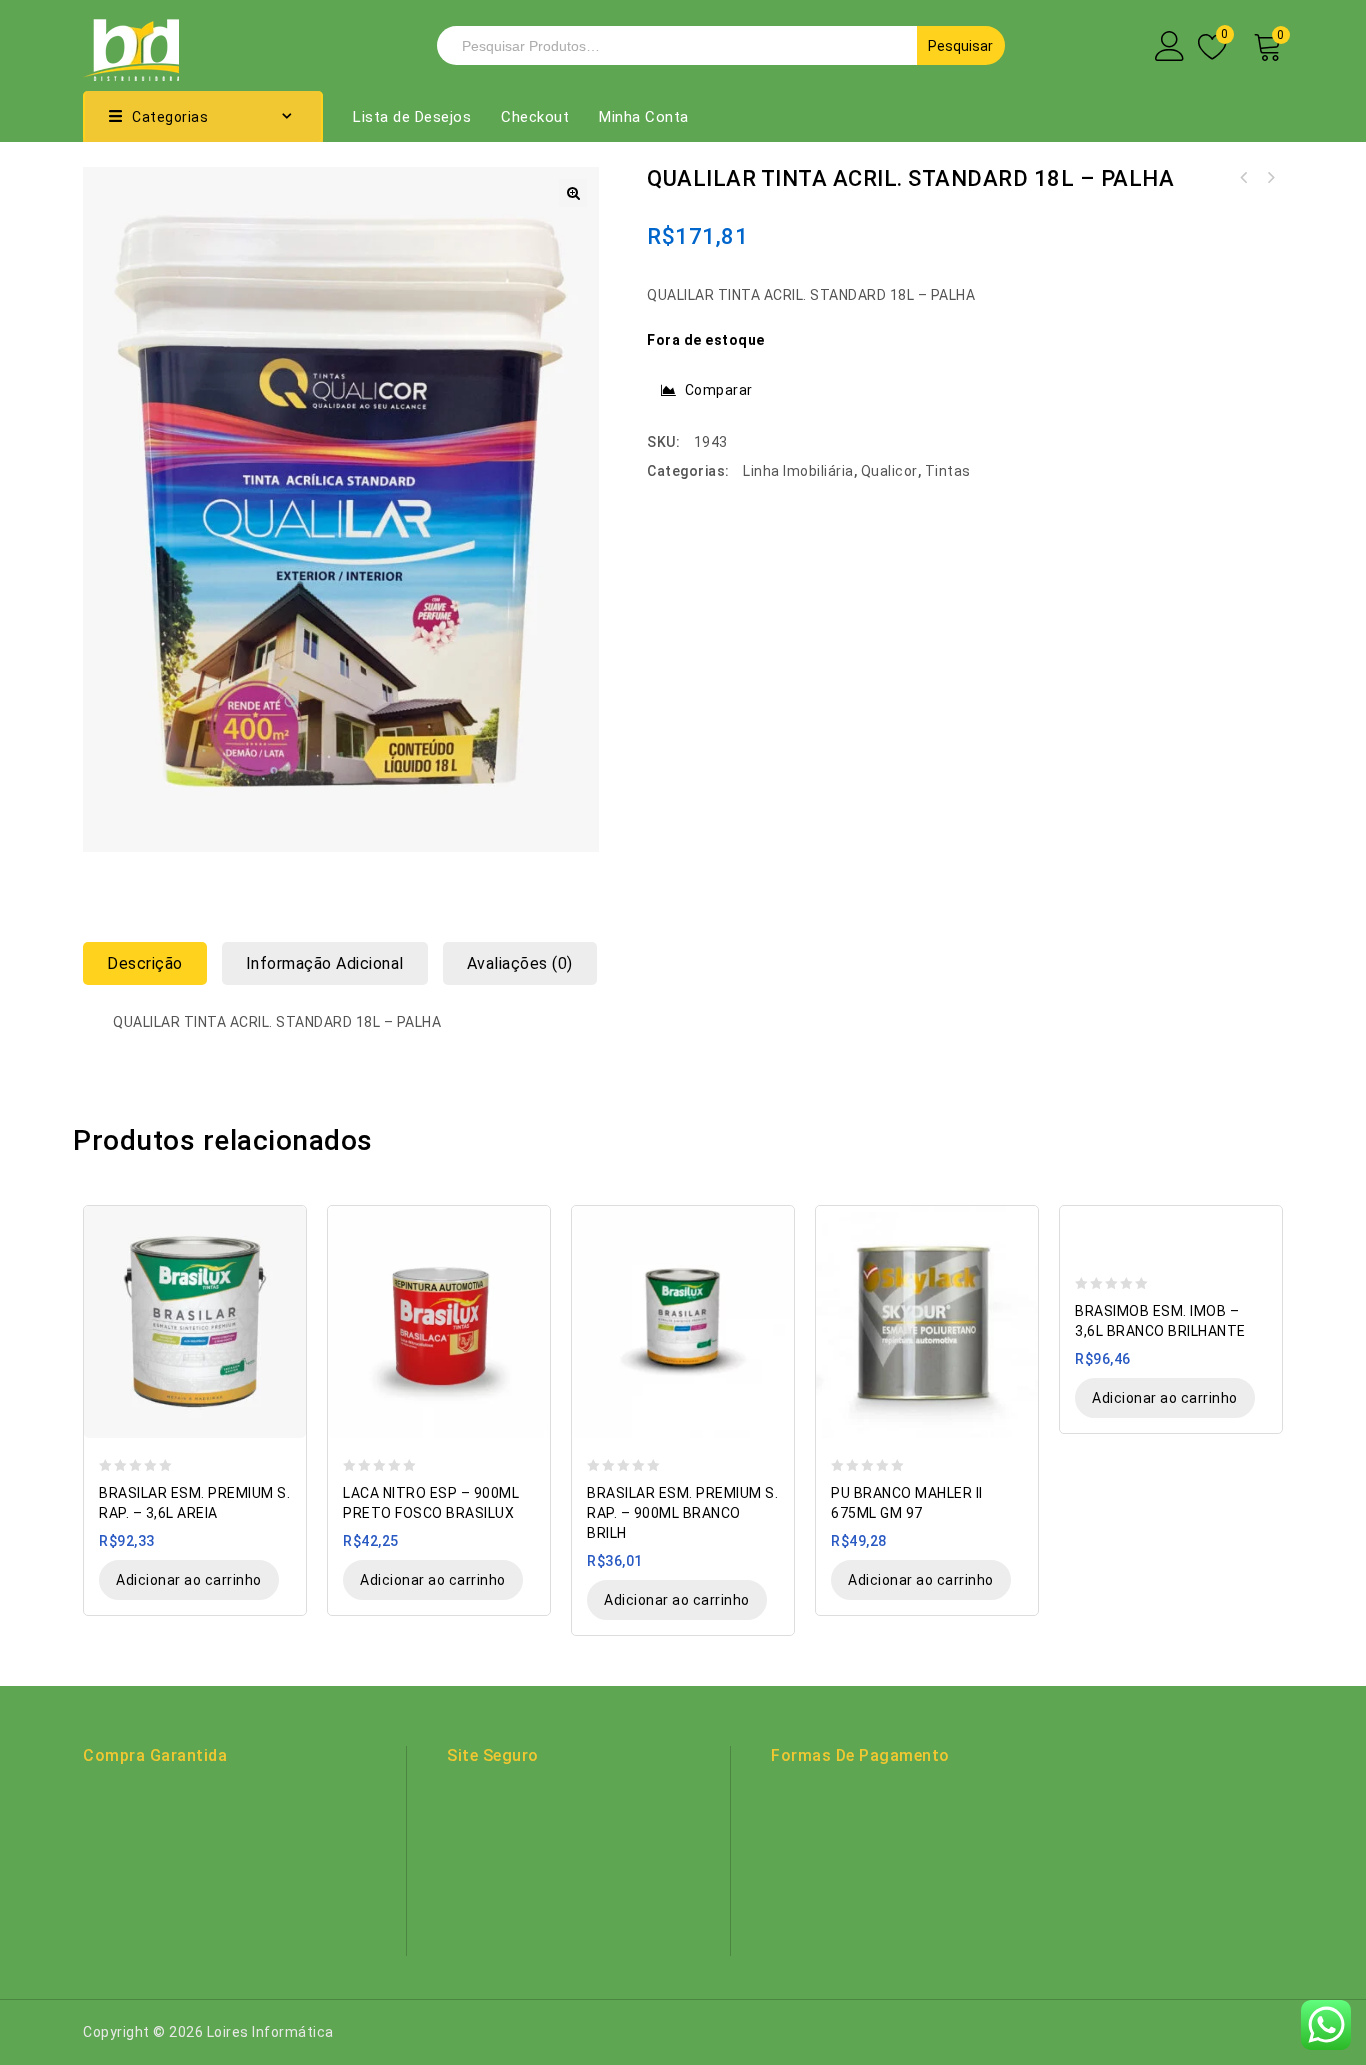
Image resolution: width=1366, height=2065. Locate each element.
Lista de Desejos (412, 117)
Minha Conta (644, 117)
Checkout (535, 117)
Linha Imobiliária (798, 471)
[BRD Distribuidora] (131, 44)
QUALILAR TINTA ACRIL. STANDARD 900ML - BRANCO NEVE (1270, 178)
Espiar (281, 1222)
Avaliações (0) (520, 963)
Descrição (145, 963)
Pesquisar (960, 46)
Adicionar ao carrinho (189, 1580)
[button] (573, 193)
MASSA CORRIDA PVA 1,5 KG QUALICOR (1244, 178)
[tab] (152, 963)
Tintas (948, 471)
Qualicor (889, 471)
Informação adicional (325, 963)
